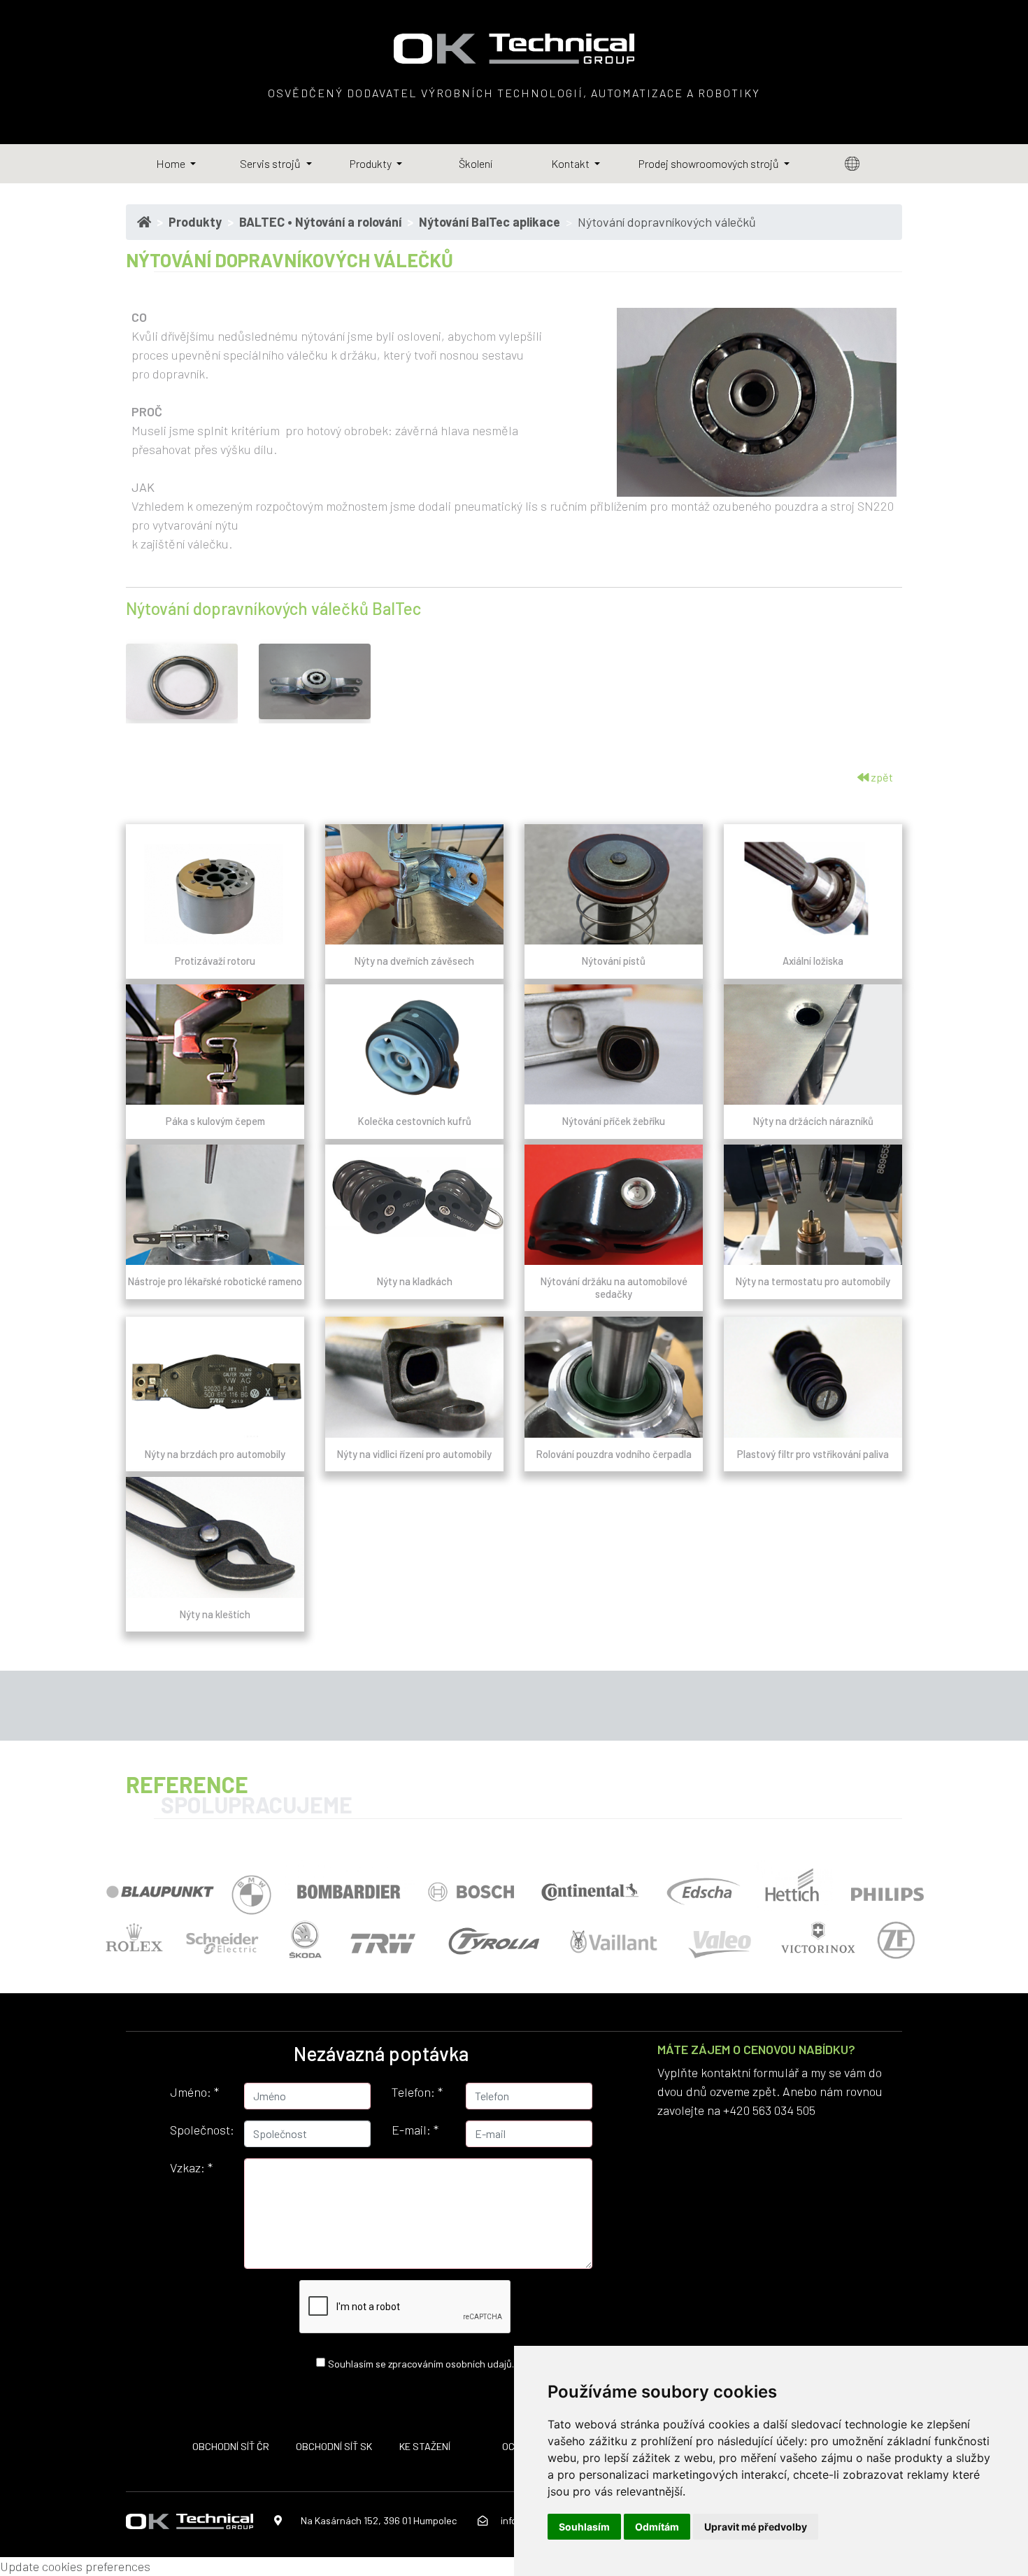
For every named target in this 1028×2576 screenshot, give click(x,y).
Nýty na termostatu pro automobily (813, 1281)
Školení (476, 163)
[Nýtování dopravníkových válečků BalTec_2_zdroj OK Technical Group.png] (182, 681)
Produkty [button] (372, 163)
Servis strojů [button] (271, 163)
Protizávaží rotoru (215, 961)
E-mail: (415, 2130)
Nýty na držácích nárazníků (813, 1121)
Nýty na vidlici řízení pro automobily (414, 1454)
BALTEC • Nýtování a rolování (320, 222)
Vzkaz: (191, 2167)
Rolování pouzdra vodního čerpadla (614, 1454)
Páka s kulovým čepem (215, 1121)
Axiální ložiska (813, 961)
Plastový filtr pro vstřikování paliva (813, 1454)
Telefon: (417, 2092)
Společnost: (202, 2130)
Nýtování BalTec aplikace (490, 222)
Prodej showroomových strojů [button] (710, 163)
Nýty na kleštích (215, 1614)
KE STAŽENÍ (425, 2446)
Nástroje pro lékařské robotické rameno (215, 1281)
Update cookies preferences (75, 2566)
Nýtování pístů (614, 961)
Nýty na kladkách (415, 1281)
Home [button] (172, 163)
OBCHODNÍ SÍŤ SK (334, 2446)
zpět (881, 777)
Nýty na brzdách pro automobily (215, 1454)
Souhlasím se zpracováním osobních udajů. (421, 2363)
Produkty (195, 222)
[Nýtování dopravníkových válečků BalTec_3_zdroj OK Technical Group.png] (315, 681)
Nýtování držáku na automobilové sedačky (614, 1287)
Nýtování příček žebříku (614, 1121)
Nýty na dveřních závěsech (414, 961)
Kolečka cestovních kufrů (415, 1121)
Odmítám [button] (657, 2527)
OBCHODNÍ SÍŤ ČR (231, 2446)
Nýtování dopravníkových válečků (667, 222)
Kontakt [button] (571, 163)
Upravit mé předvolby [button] (756, 2527)
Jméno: (194, 2092)
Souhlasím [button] (584, 2527)
